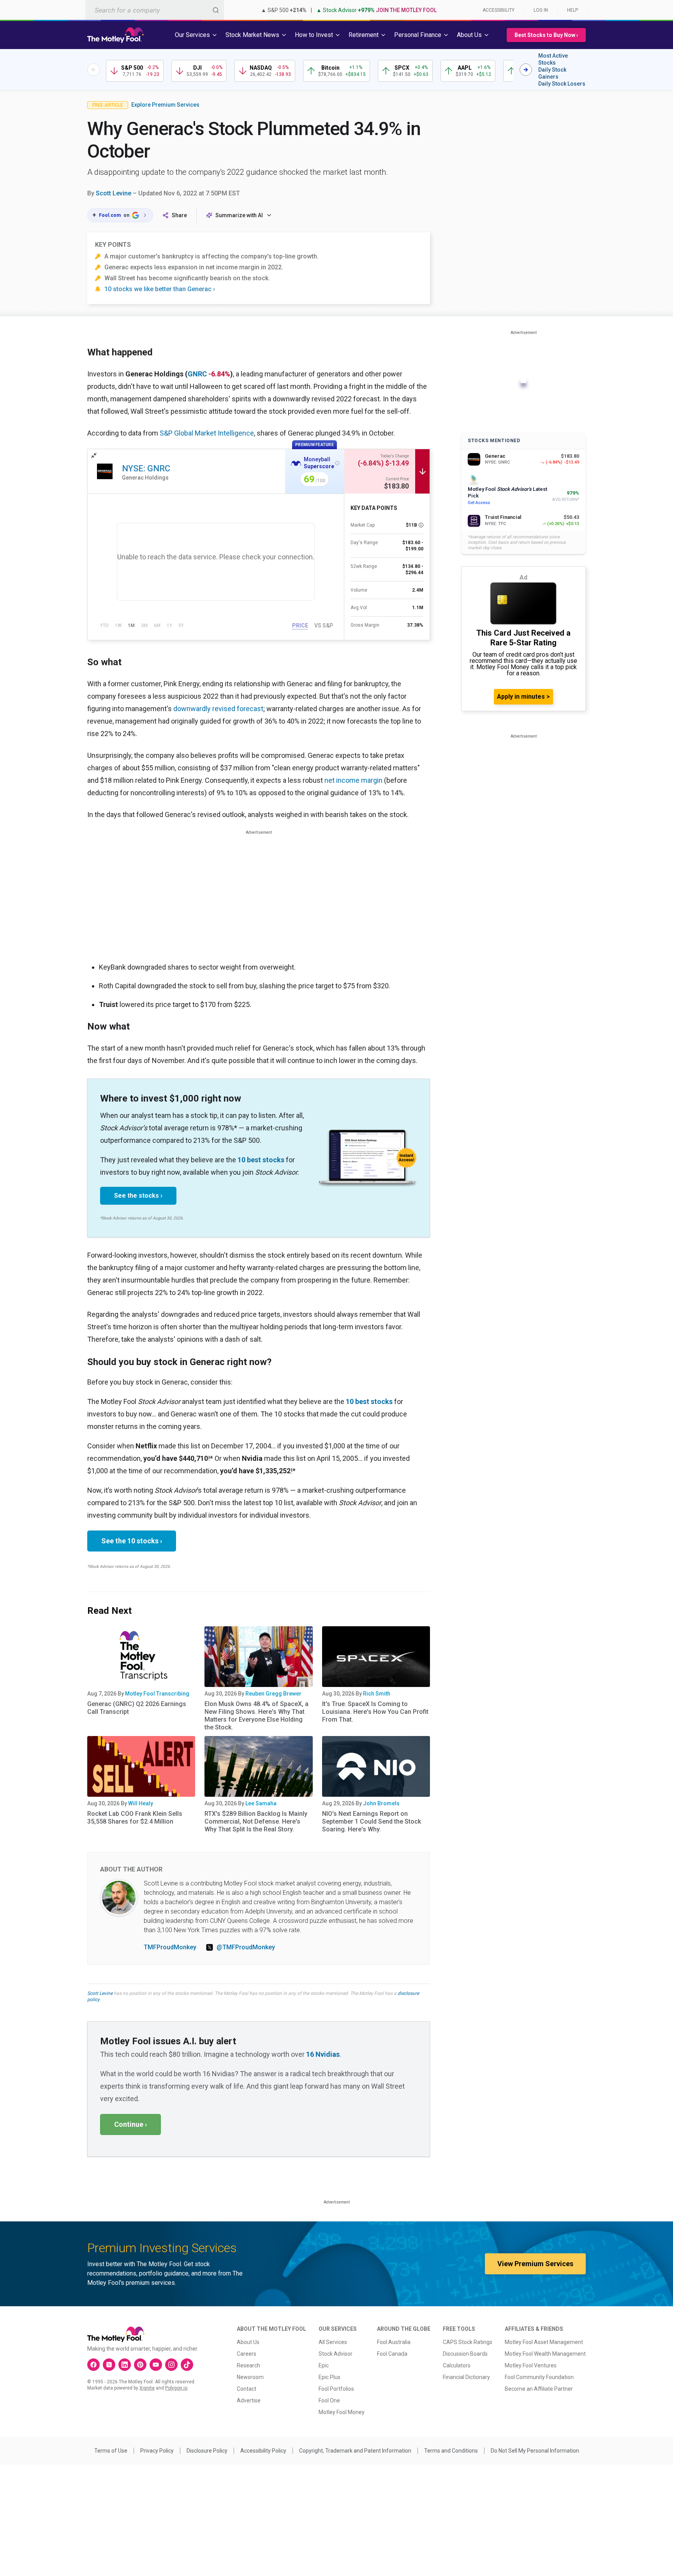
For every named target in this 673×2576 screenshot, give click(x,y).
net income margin (353, 780)
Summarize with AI (239, 215)
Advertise (249, 2400)
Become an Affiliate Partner (539, 2389)
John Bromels (381, 1803)
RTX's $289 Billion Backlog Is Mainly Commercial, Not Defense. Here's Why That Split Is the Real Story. (256, 1821)
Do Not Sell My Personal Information (535, 2451)
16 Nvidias (323, 2054)
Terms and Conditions (451, 2451)
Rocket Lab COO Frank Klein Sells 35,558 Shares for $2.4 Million (135, 1818)
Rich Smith (377, 1694)
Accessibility (499, 10)
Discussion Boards (465, 2354)
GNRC (197, 374)
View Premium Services (535, 2264)
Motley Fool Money (342, 2412)
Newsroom (250, 2377)
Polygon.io (176, 2388)
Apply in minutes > (523, 697)
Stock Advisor (336, 2354)
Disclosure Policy (207, 2451)
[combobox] (155, 10)
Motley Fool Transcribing (157, 1694)
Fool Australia (394, 2342)
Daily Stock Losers (562, 84)
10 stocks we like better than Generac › (160, 289)
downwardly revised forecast (218, 709)
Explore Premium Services (165, 105)
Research (248, 2365)
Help (573, 10)
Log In (541, 10)
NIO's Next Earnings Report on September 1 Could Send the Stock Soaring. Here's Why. (372, 1821)
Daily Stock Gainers (552, 73)
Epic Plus (329, 2377)
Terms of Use (111, 2451)
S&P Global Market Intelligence (207, 433)
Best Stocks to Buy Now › (546, 35)
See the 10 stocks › (132, 1541)
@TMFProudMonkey (246, 1947)
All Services (333, 2342)
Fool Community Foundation (539, 2377)
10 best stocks (261, 1160)
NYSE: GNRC (146, 468)
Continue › (130, 2124)
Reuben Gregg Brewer (273, 1694)
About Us (248, 2342)
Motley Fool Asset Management (544, 2342)
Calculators (457, 2365)
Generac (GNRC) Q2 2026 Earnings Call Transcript (137, 1708)
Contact (247, 2389)
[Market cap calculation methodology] (421, 525)
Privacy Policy (157, 2451)
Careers (247, 2354)
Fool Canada (392, 2354)
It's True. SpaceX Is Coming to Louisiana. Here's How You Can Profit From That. (375, 1712)
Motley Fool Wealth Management (545, 2354)
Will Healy (141, 1803)
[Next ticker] (526, 70)
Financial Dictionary (466, 2377)
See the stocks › (138, 1196)
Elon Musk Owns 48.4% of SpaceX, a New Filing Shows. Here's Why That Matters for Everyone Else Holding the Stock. (256, 1716)
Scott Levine (114, 193)
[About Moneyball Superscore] (337, 463)
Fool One (329, 2400)
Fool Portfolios (336, 2389)
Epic (324, 2365)
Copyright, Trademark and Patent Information (355, 2451)
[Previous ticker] (93, 70)
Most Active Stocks (553, 59)
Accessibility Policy (263, 2451)
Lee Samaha (261, 1803)
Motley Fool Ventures (531, 2365)
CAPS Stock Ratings (468, 2342)
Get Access (479, 503)
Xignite (147, 2388)
